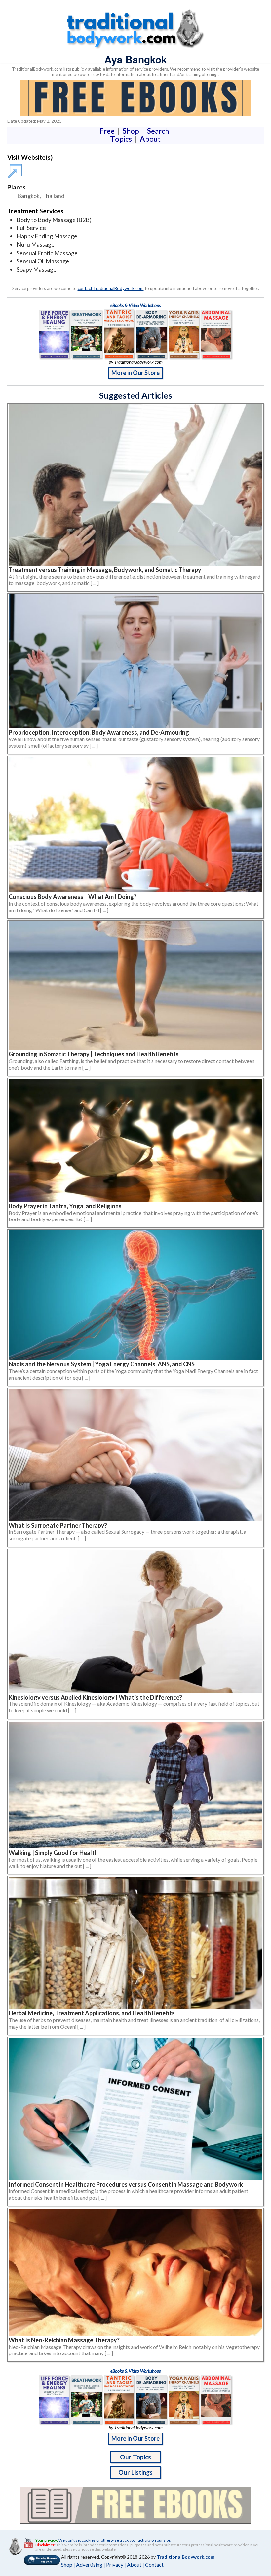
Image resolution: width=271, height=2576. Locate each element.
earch (159, 131)
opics (122, 139)
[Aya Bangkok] (16, 168)
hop (132, 131)
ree (108, 131)
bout (150, 139)
